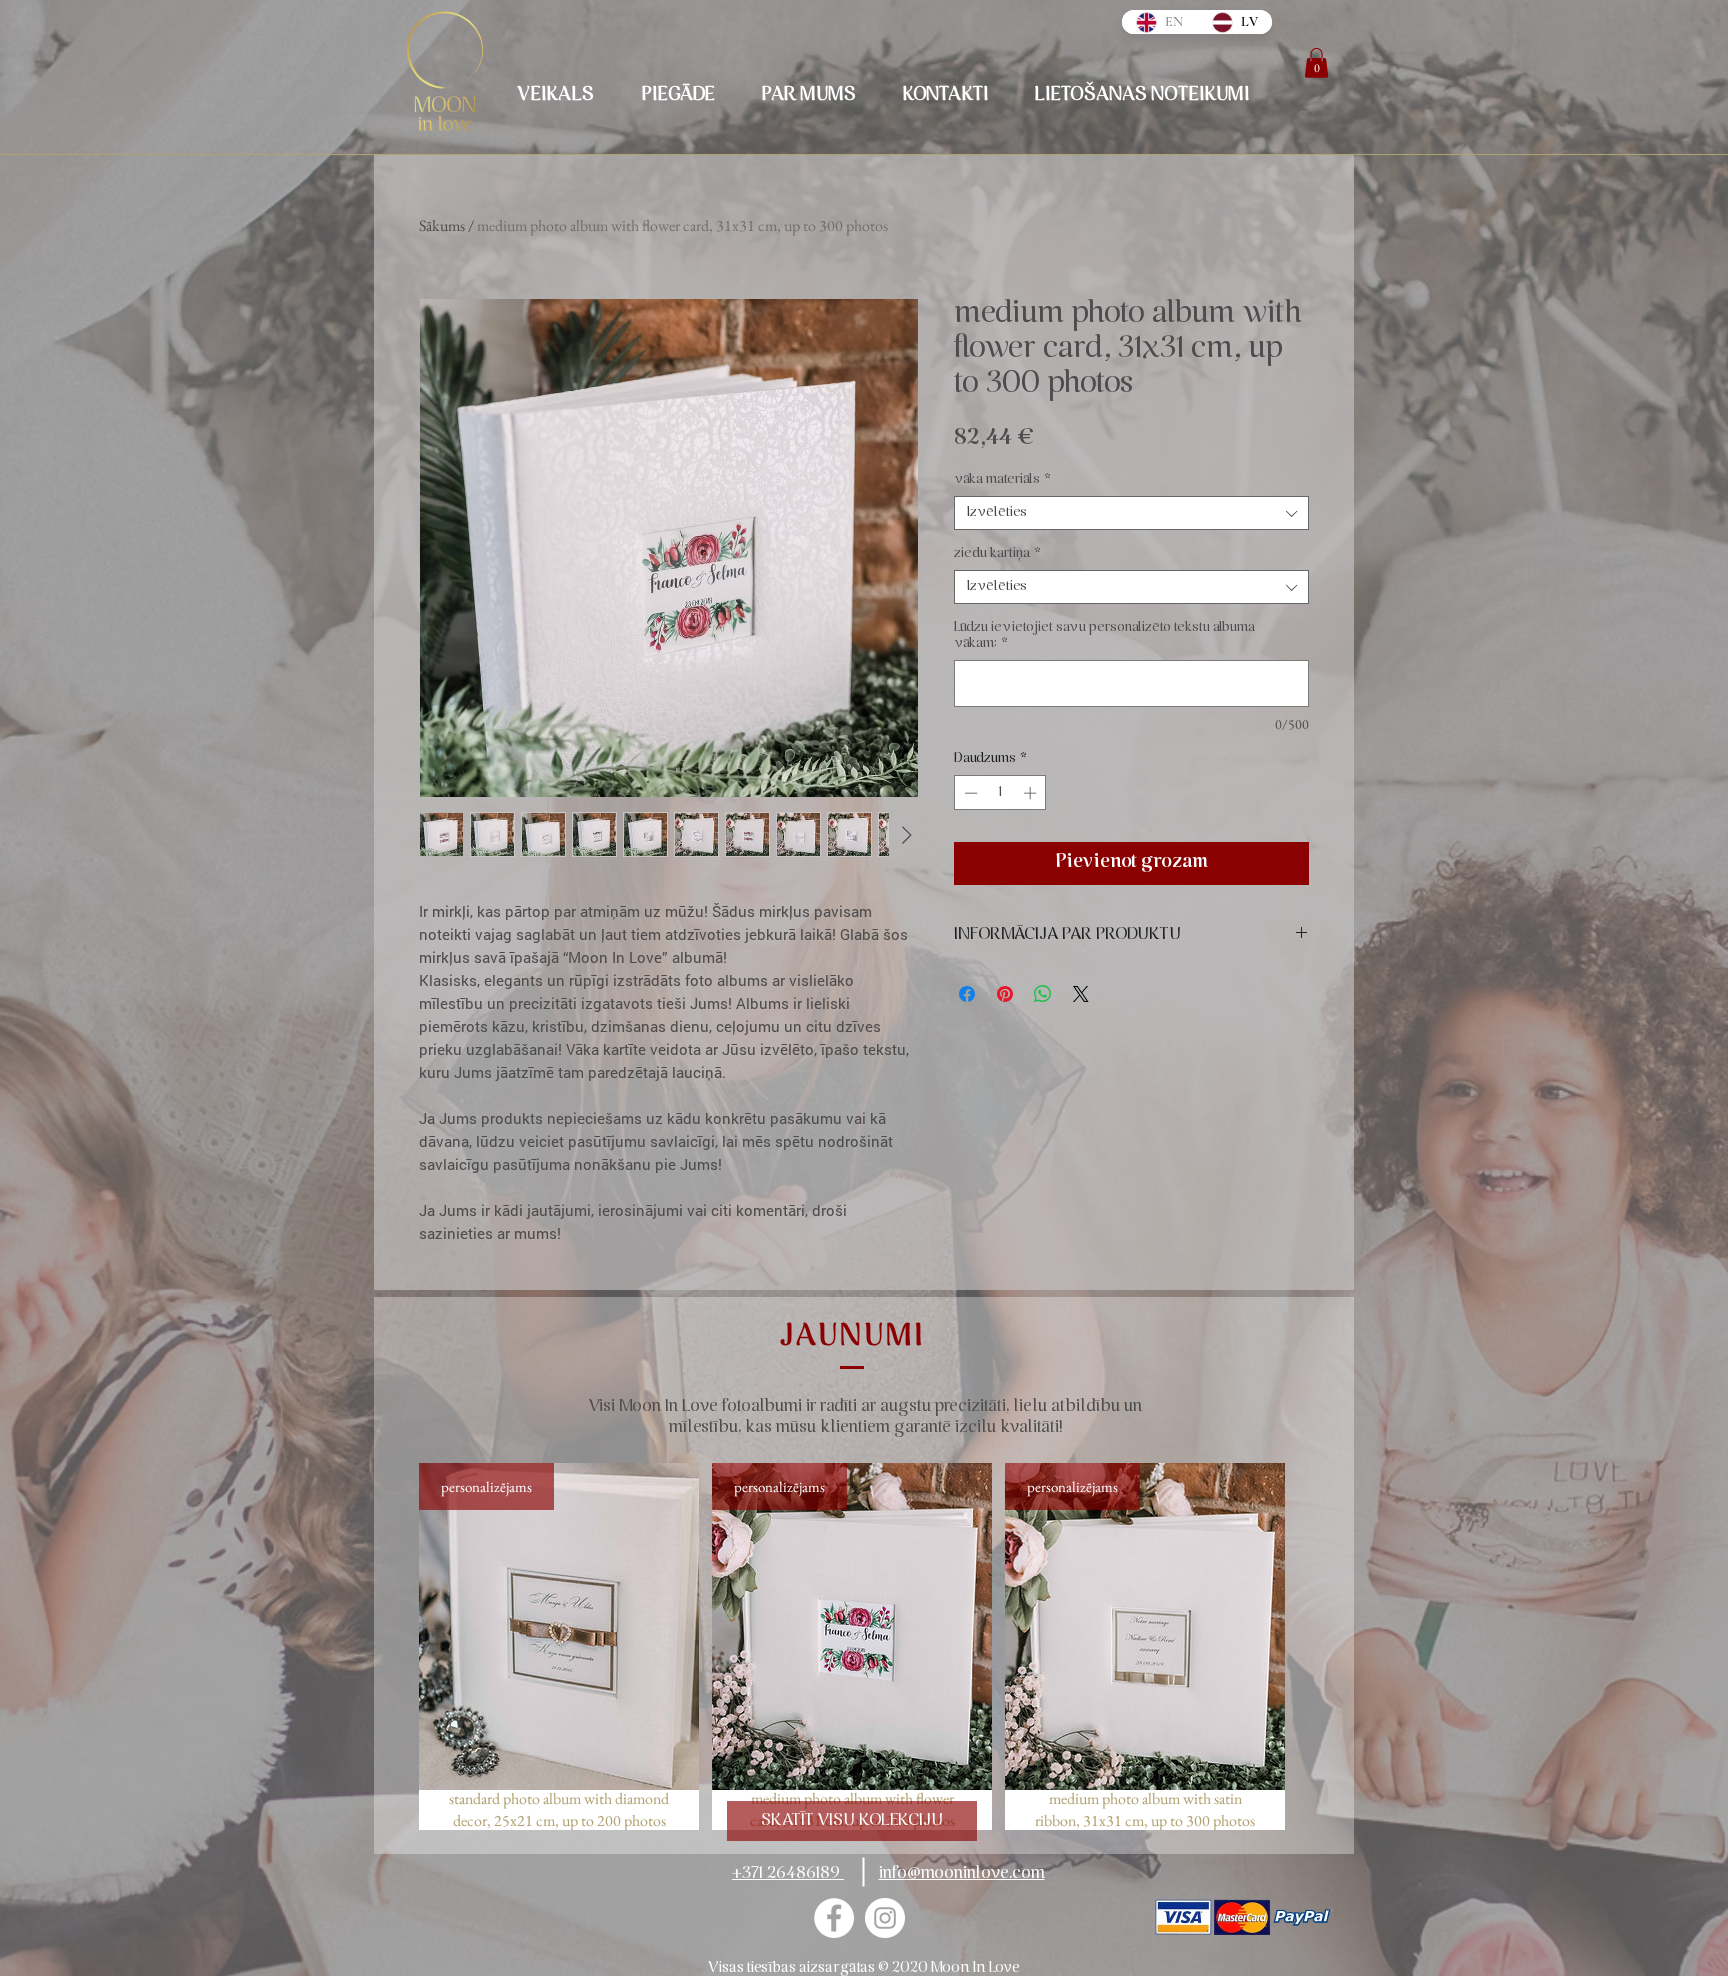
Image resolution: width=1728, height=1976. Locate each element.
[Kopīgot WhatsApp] (1043, 994)
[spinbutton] (1000, 793)
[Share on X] (1081, 994)
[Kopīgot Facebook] (967, 994)
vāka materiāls (1002, 479)
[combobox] (1131, 513)
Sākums (442, 225)
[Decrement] (969, 793)
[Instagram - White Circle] (885, 1918)
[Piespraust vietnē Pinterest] (1005, 994)
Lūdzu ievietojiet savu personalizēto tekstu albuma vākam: (1104, 635)
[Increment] (1032, 793)
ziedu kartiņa (997, 553)
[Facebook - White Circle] (834, 1918)
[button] (1316, 63)
